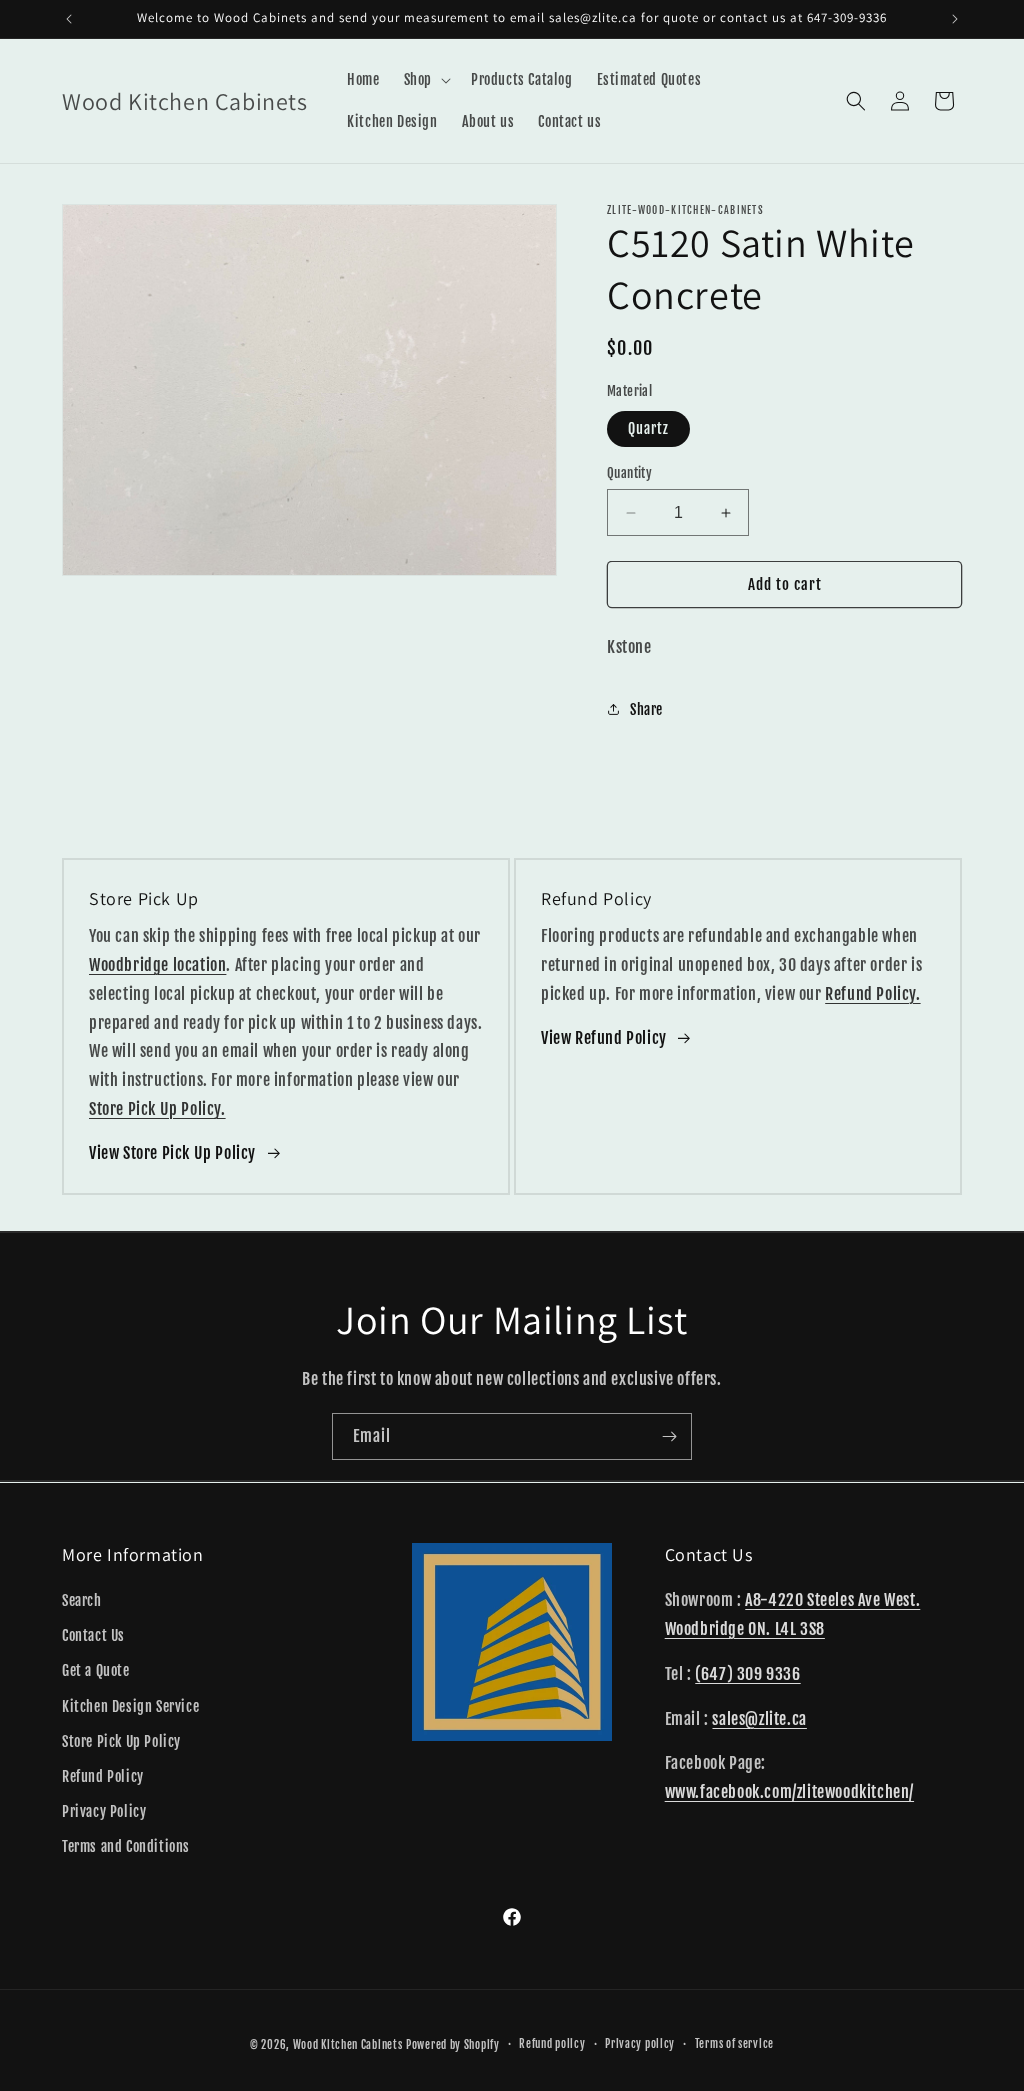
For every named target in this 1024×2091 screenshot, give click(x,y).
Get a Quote (96, 1670)
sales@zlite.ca (759, 1719)
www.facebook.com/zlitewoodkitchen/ (789, 1792)
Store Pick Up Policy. (157, 1109)
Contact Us (93, 1635)
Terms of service (734, 2044)
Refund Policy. (872, 994)
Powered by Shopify (453, 2045)
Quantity (629, 473)
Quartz (648, 428)
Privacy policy (640, 2044)
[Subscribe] (669, 1436)
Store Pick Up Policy (121, 1741)
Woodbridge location (157, 965)
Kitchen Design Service (130, 1706)
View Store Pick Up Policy (172, 1153)
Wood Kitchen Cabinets (348, 2045)
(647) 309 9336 (747, 1674)
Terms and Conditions (126, 1846)
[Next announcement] (955, 19)
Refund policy (552, 2044)
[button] (425, 80)
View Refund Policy (604, 1038)
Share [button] (646, 709)
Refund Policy (103, 1776)
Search (82, 1600)
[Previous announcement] (69, 19)
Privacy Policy (104, 1811)
